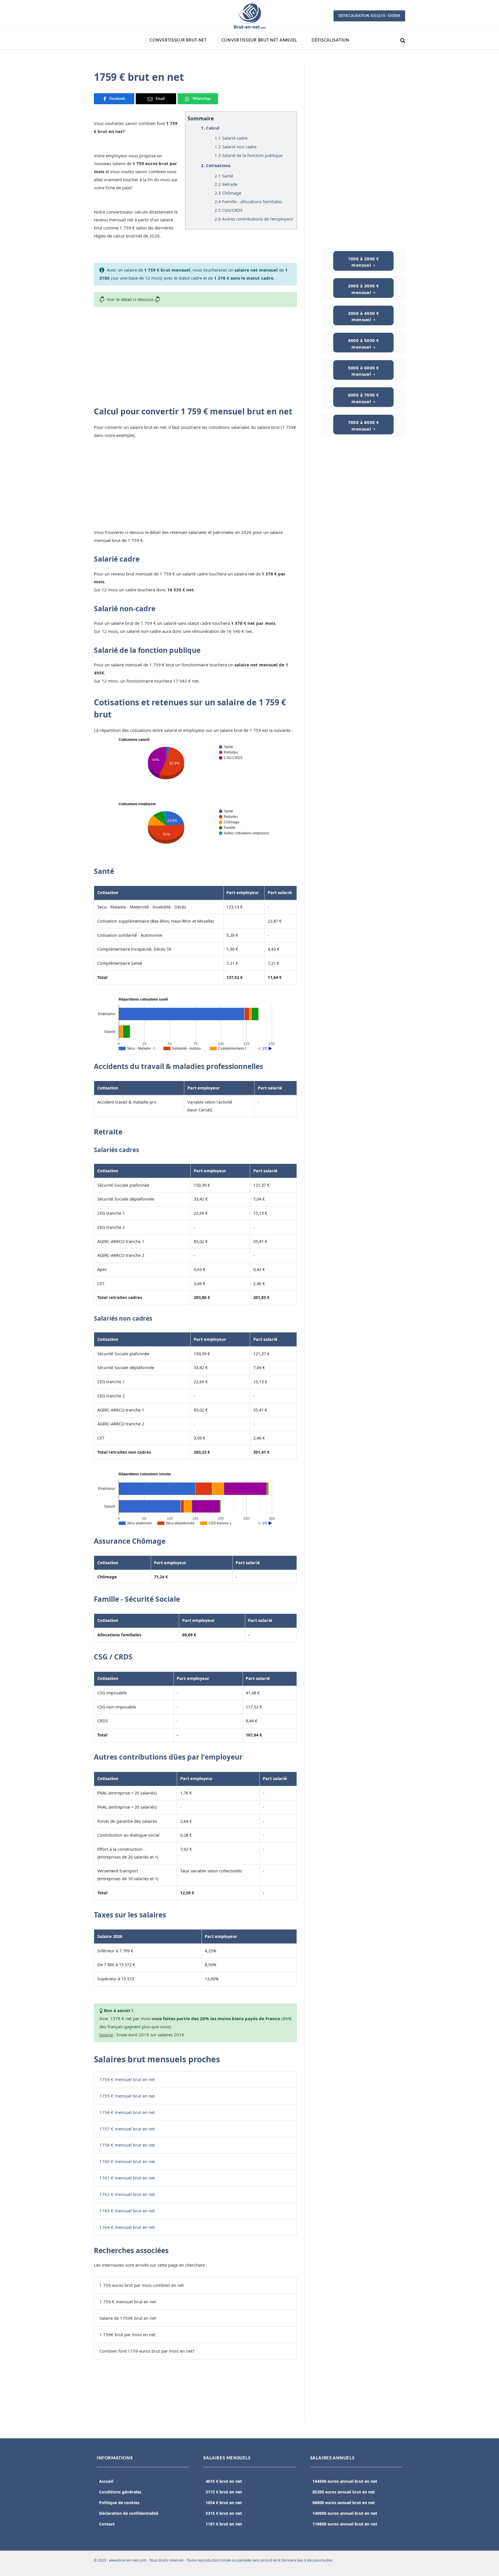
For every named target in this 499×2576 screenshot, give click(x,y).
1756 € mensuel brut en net (127, 2112)
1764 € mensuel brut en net (127, 2227)
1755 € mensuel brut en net (127, 2096)
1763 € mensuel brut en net (127, 2211)
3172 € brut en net (224, 2492)
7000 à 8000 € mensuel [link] (364, 426)
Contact (107, 2524)
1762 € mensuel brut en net (127, 2194)
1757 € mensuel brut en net (127, 2129)
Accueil (106, 2481)
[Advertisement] (195, 354)
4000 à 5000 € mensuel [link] (364, 344)
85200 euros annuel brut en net (344, 2492)
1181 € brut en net (224, 2524)
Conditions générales (120, 2492)
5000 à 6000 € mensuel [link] (364, 371)
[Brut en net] (249, 16)
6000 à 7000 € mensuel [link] (364, 398)
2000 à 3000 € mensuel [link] (364, 289)
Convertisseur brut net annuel (259, 40)
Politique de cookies (119, 2503)
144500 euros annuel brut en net (345, 2481)
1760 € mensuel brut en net (127, 2161)
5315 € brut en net (224, 2513)
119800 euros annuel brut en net (345, 2524)
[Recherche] (402, 41)
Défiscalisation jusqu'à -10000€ (369, 16)
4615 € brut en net (224, 2481)
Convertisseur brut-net (178, 40)
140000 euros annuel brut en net (345, 2513)
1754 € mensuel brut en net (127, 2079)
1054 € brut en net (224, 2503)
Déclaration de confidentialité (129, 2513)
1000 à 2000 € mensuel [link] (364, 262)
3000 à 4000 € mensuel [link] (364, 316)
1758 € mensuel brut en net (127, 2145)
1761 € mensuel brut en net (127, 2178)
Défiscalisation (331, 40)
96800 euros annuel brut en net (344, 2503)
